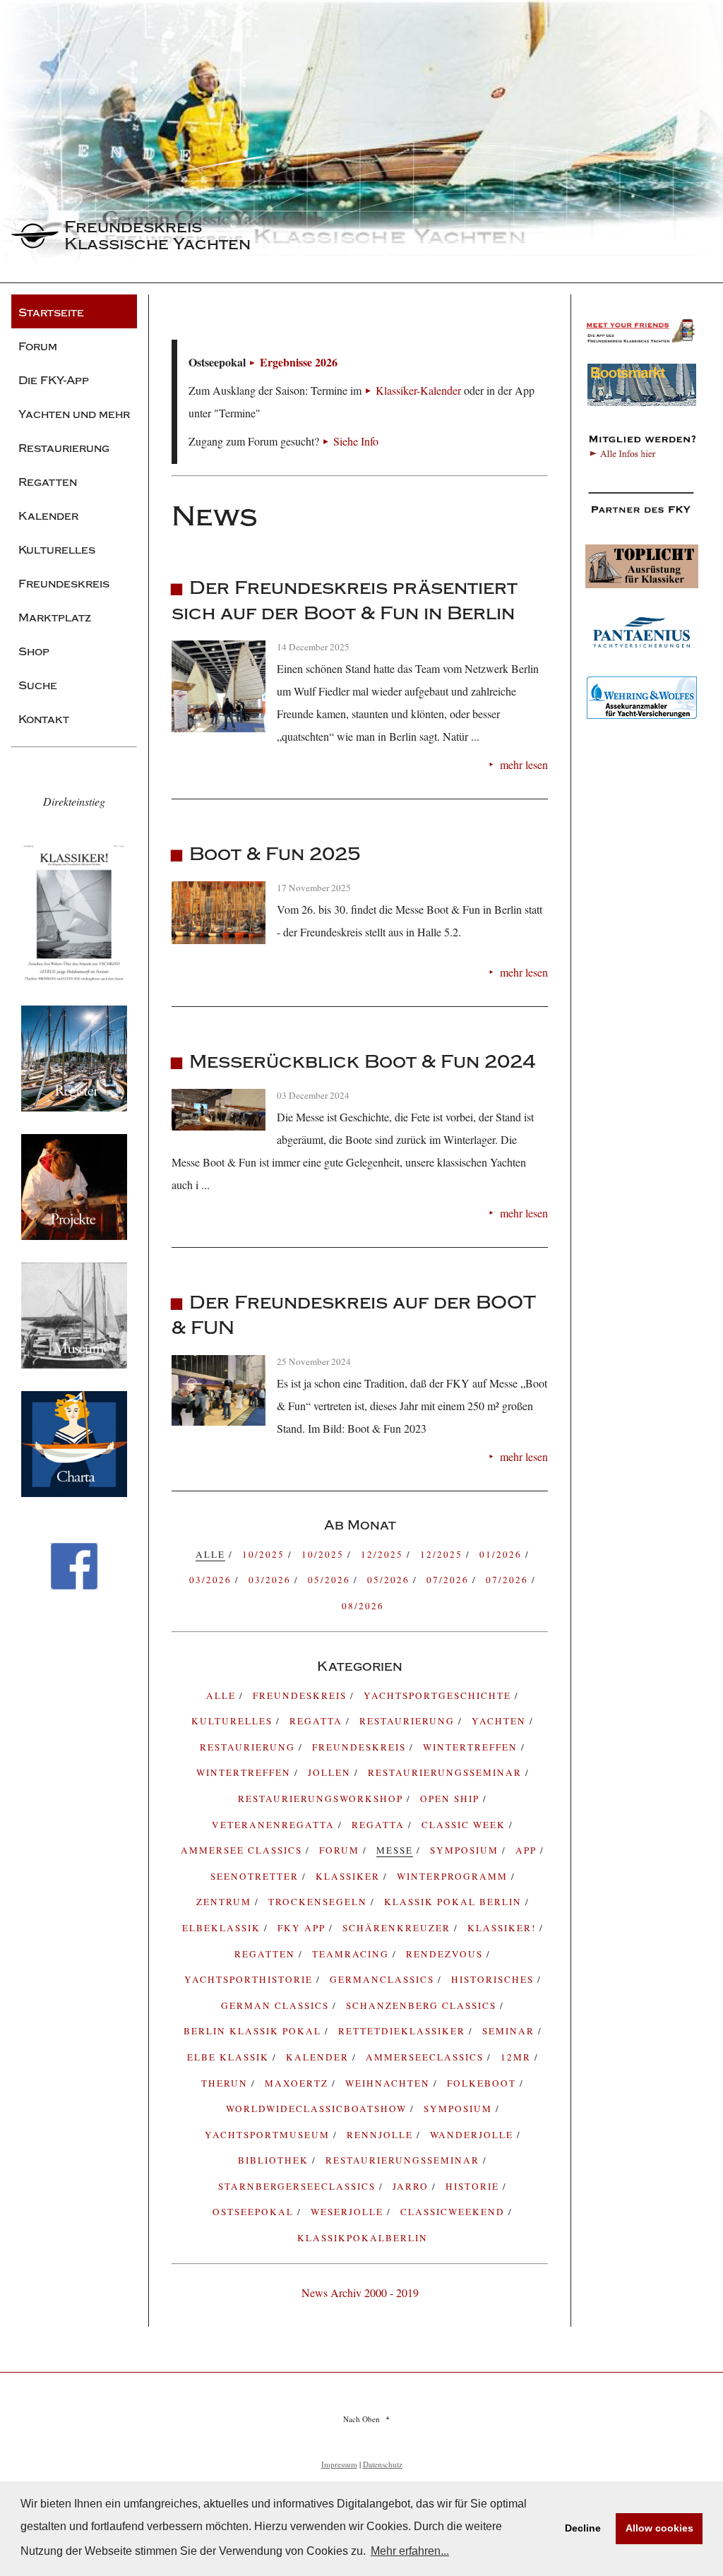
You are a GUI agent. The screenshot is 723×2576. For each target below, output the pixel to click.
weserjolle (349, 2212)
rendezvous (446, 1954)
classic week (465, 1825)
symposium (466, 1850)
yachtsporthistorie (250, 1979)
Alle (223, 1695)
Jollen (331, 1772)
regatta (318, 1721)
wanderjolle (473, 2135)
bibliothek (275, 2160)
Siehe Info (356, 441)
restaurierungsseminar (404, 2160)
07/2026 (449, 1580)
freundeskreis (301, 1695)
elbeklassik (223, 1928)
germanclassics (384, 1979)
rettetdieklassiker (404, 2031)
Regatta (380, 1825)
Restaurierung (249, 1747)
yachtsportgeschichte (439, 1695)
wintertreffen (245, 1772)
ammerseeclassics (426, 2057)
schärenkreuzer (398, 1928)
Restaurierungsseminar (447, 1772)
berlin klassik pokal (254, 2031)
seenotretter (256, 1876)
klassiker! (503, 1928)
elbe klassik (230, 2057)
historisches (494, 1979)
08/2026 (363, 1606)
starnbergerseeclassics (299, 2186)
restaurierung (409, 1721)
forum (341, 1850)
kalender (319, 2057)
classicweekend (454, 2212)
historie (474, 2186)
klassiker (349, 1876)
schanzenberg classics (423, 2005)
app (528, 1850)
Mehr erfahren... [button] (410, 2551)
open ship (452, 1799)
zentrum (226, 1902)
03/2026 (212, 1580)
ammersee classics (243, 1850)
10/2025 (265, 1554)
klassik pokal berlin (455, 1902)
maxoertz (298, 2083)
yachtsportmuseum (269, 2135)
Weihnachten (389, 2083)
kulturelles (234, 1721)
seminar (510, 2031)
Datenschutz (383, 2464)
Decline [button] (583, 2528)
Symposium (460, 2109)
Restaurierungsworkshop (322, 1799)
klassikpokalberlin (363, 2238)
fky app (303, 1928)
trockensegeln (319, 1902)
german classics (277, 2005)
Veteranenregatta (275, 1825)
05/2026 (331, 1580)
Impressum (339, 2464)
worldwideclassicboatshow (318, 2109)
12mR (518, 2057)
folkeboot (483, 2083)
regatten (267, 1954)
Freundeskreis (361, 1747)
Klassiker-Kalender (418, 390)
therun (226, 2083)
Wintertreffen (472, 1747)
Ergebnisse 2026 (299, 362)
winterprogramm (454, 1876)
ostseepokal (255, 2212)
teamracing (352, 1954)
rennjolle (382, 2135)
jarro (412, 2186)
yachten (501, 1721)
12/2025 (384, 1554)
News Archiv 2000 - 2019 (360, 2292)
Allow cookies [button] (659, 2528)
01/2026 (502, 1554)
